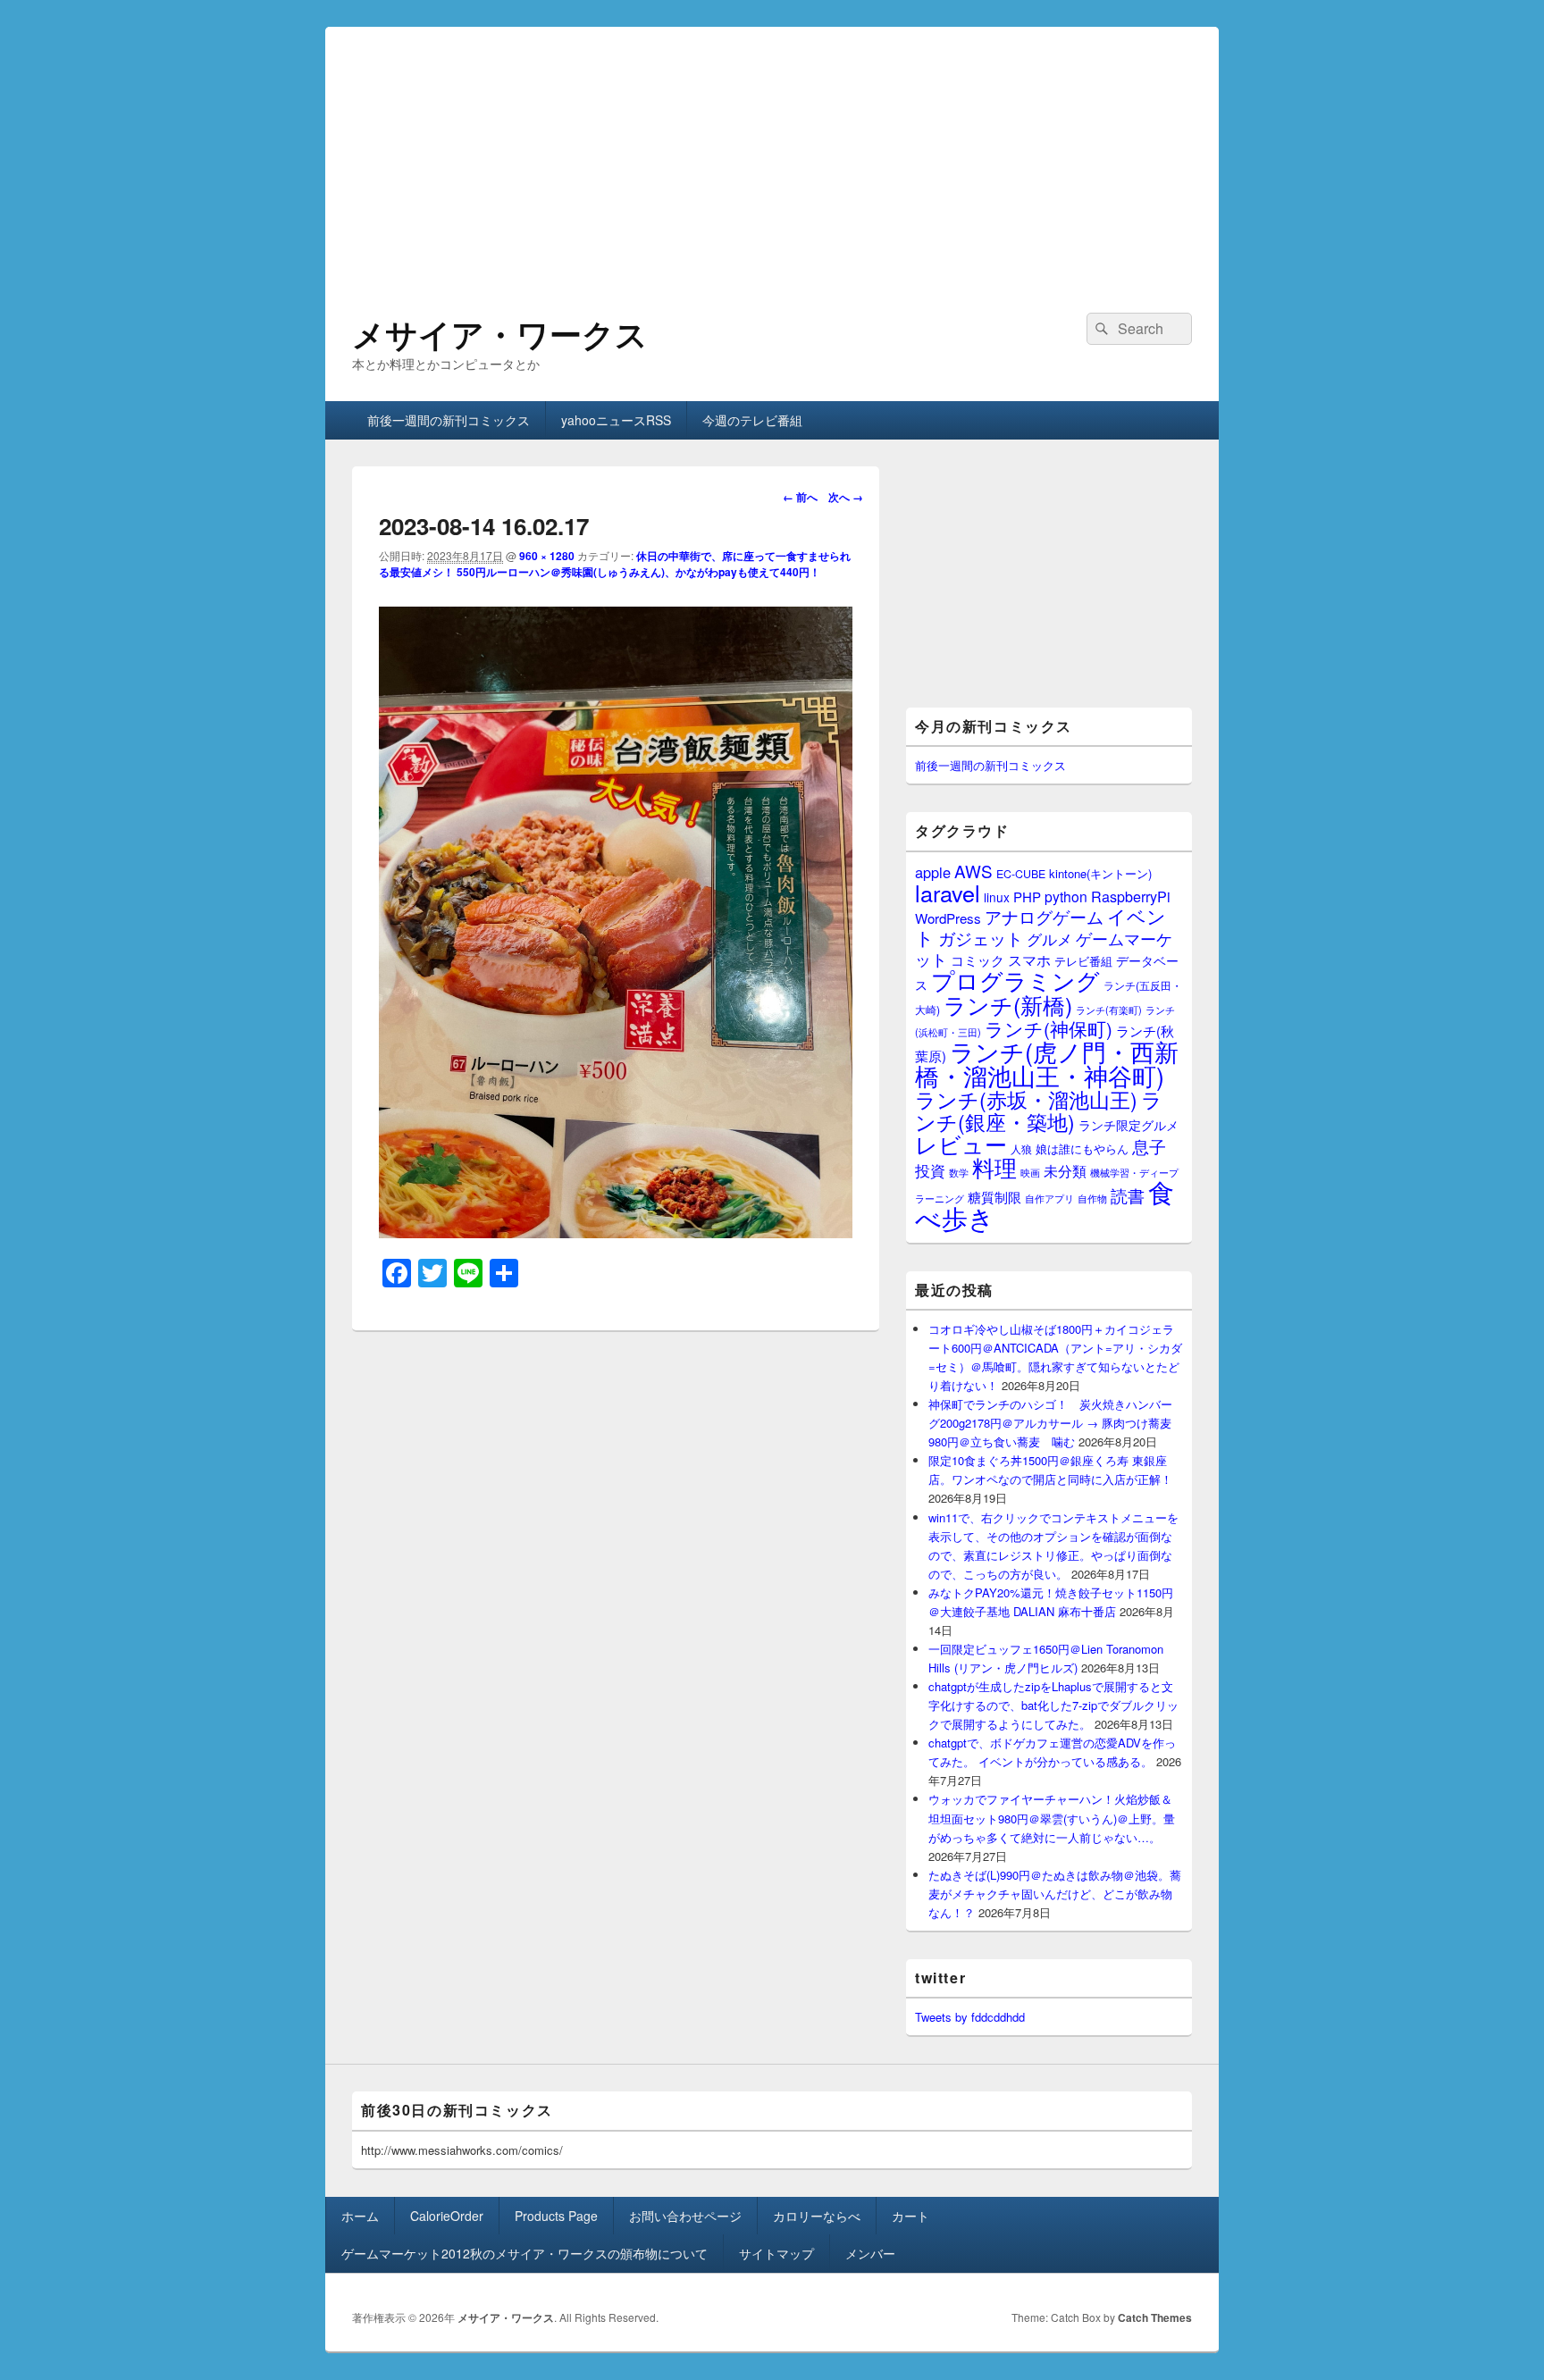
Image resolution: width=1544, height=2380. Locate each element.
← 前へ (800, 497)
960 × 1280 (547, 556)
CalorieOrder (447, 2216)
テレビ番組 (1083, 961)
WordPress (948, 918)
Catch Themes (1155, 2317)
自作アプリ (1049, 1198)
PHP (1027, 897)
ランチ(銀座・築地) (1039, 1110)
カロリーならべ (817, 2216)
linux (997, 897)
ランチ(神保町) (1049, 1028)
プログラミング (1015, 980)
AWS (973, 871)
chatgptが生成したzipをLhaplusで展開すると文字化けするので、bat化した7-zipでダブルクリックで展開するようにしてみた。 (1053, 1705)
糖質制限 (994, 1197)
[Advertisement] (772, 152)
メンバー (870, 2253)
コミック (978, 960)
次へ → (846, 497)
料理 (994, 1167)
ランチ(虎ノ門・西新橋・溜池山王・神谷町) (1047, 1063)
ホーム (360, 2216)
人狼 (1021, 1148)
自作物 (1092, 1198)
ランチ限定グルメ (1129, 1125)
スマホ (1029, 960)
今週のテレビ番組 (752, 420)
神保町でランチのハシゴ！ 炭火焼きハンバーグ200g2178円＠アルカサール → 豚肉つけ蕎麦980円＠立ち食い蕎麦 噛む (1050, 1423)
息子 (1149, 1146)
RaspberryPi (1131, 896)
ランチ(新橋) (1008, 1004)
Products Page (556, 2216)
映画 (1030, 1172)
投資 (930, 1170)
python (1066, 896)
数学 (959, 1172)
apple (933, 872)
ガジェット (981, 938)
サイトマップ (776, 2253)
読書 (1128, 1195)
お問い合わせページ (685, 2216)
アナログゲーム (1044, 916)
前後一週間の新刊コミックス (449, 420)
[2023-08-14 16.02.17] (616, 1232)
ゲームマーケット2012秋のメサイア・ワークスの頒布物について (524, 2253)
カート (910, 2216)
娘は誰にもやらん (1082, 1148)
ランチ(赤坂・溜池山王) (1026, 1099)
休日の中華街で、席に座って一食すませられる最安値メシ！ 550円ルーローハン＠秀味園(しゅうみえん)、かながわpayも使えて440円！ (615, 564)
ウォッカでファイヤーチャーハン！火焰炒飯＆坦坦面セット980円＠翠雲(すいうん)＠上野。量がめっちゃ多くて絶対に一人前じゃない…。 (1052, 1818)
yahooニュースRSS (616, 420)
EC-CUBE (1021, 874)
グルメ (1049, 939)
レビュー (961, 1144)
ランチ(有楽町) (1109, 1010)
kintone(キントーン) (1100, 873)
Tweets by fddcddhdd (970, 2017)
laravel (948, 892)
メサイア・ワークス (500, 333)
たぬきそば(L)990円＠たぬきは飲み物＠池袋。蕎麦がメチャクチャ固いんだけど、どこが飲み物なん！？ (1055, 1894)
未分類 (1065, 1170)
